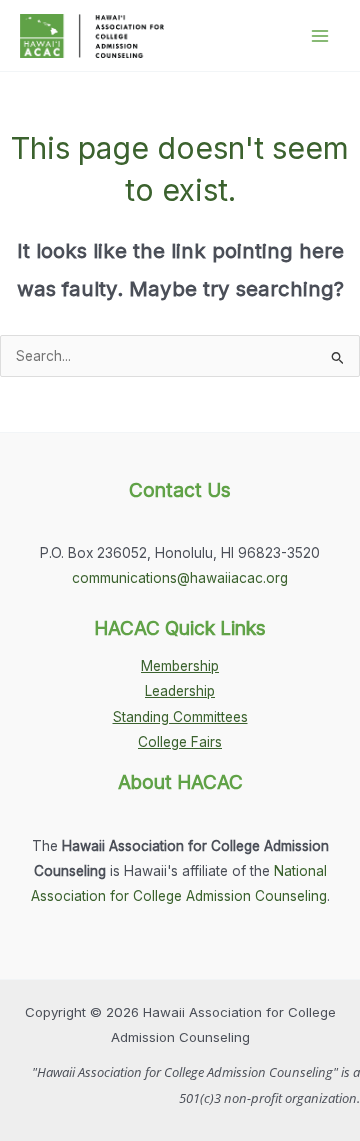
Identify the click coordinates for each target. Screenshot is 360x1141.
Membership (180, 666)
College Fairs (180, 742)
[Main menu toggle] (320, 35)
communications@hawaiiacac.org (180, 578)
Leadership (180, 691)
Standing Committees (180, 717)
